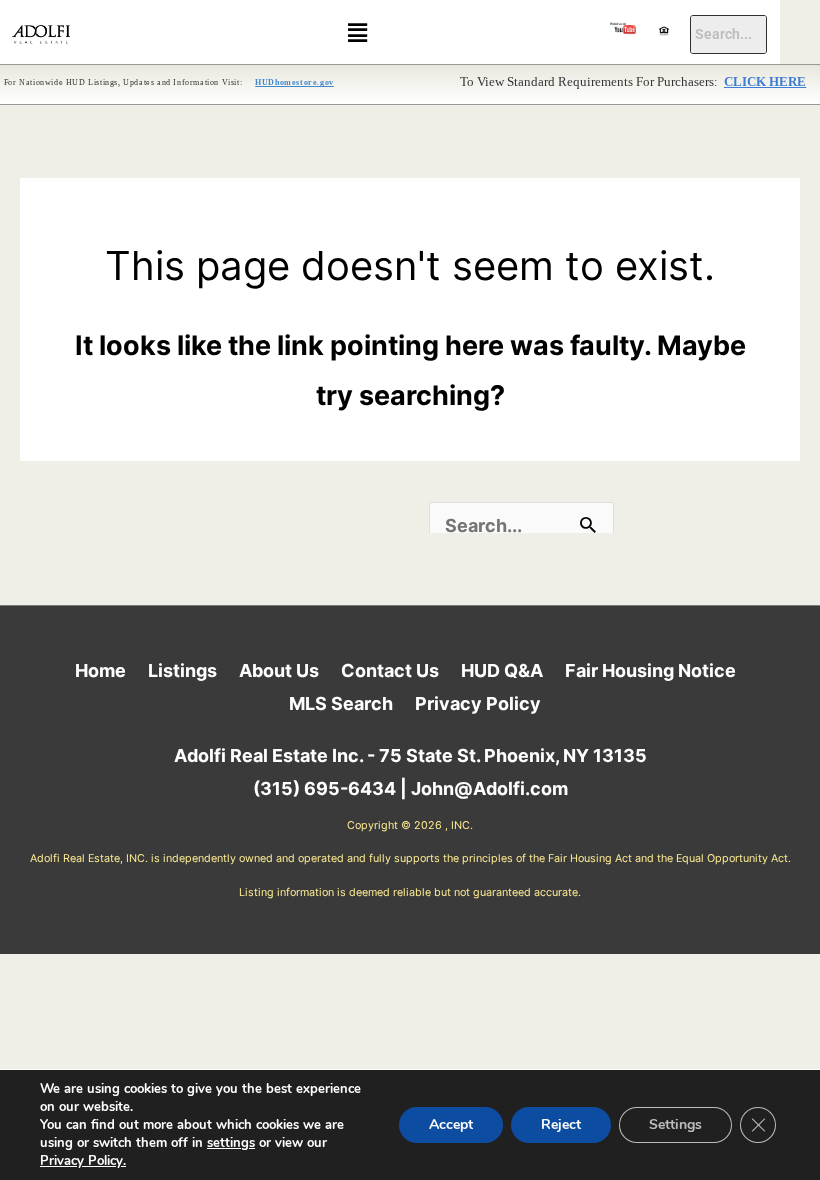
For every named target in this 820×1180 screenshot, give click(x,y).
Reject (561, 1124)
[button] (357, 32)
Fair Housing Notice (650, 670)
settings (231, 1143)
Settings (675, 1124)
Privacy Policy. (83, 1161)
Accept (451, 1124)
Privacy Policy (478, 703)
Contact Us (390, 670)
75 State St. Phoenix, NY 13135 (513, 755)
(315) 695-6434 (324, 788)
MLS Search (341, 703)
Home (100, 670)
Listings (182, 670)
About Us (279, 670)
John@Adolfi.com (489, 788)
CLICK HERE (765, 82)
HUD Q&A (502, 670)
